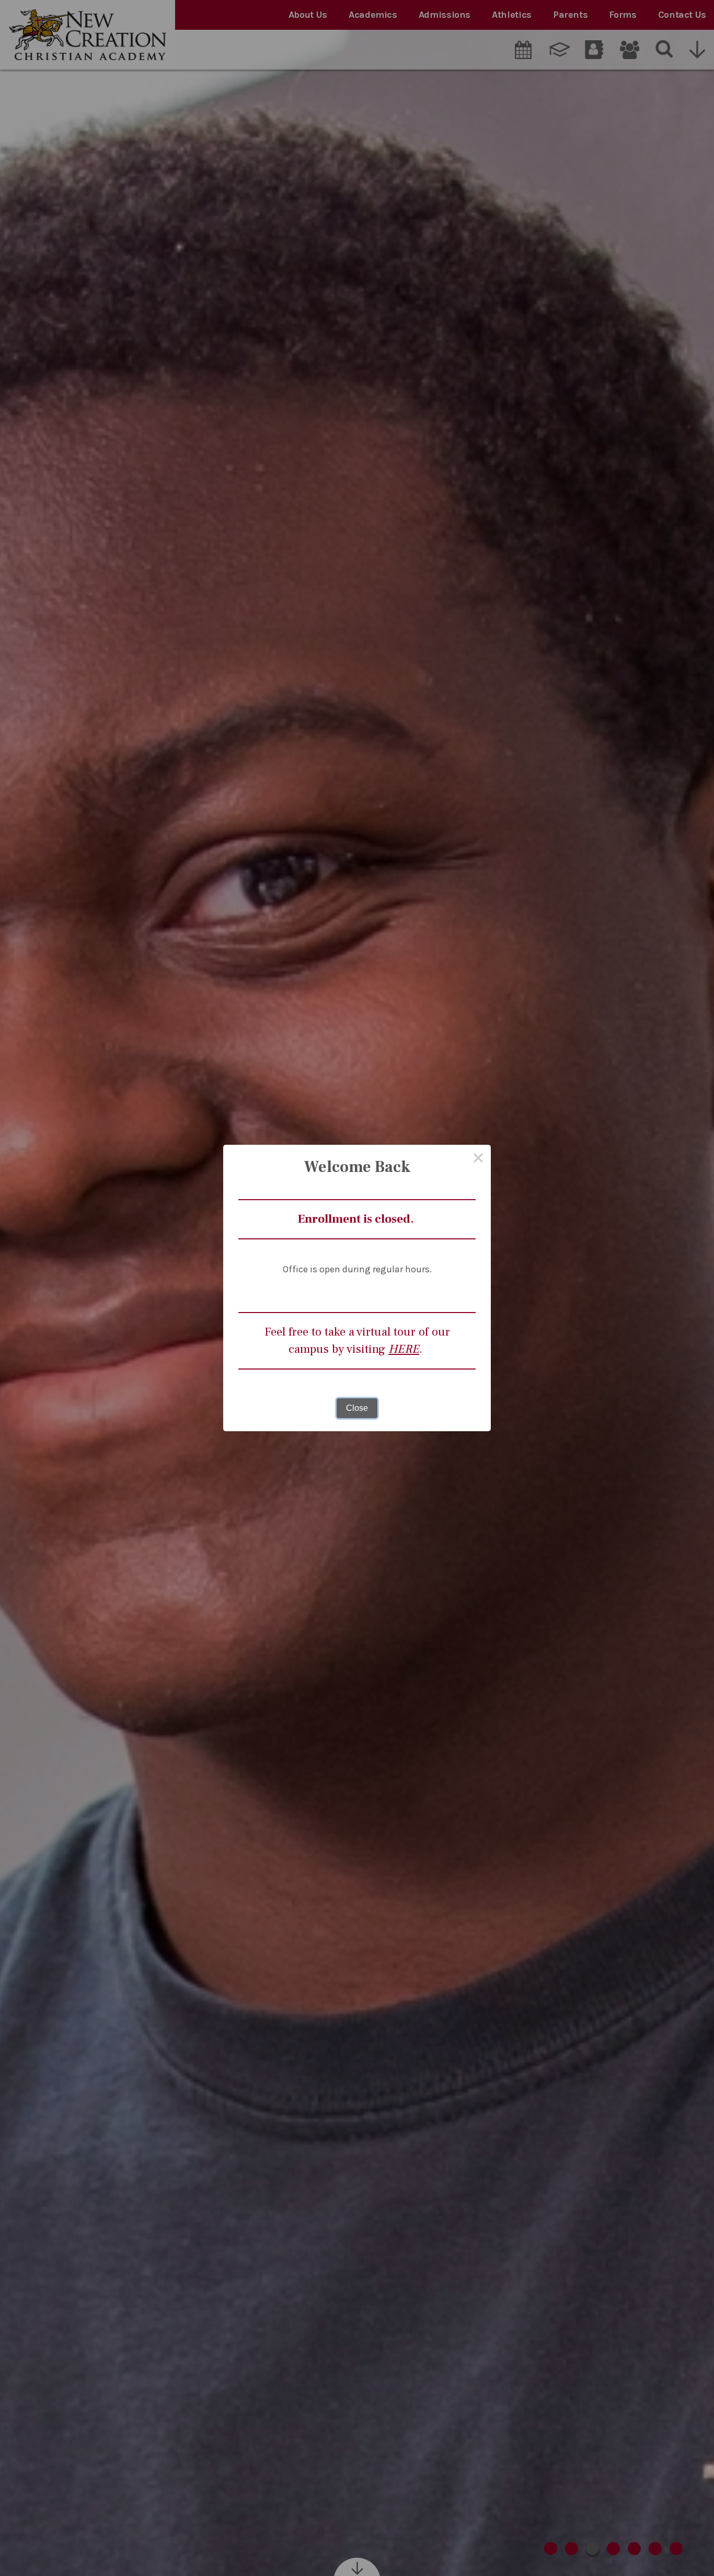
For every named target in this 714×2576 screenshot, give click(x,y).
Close (357, 1408)
